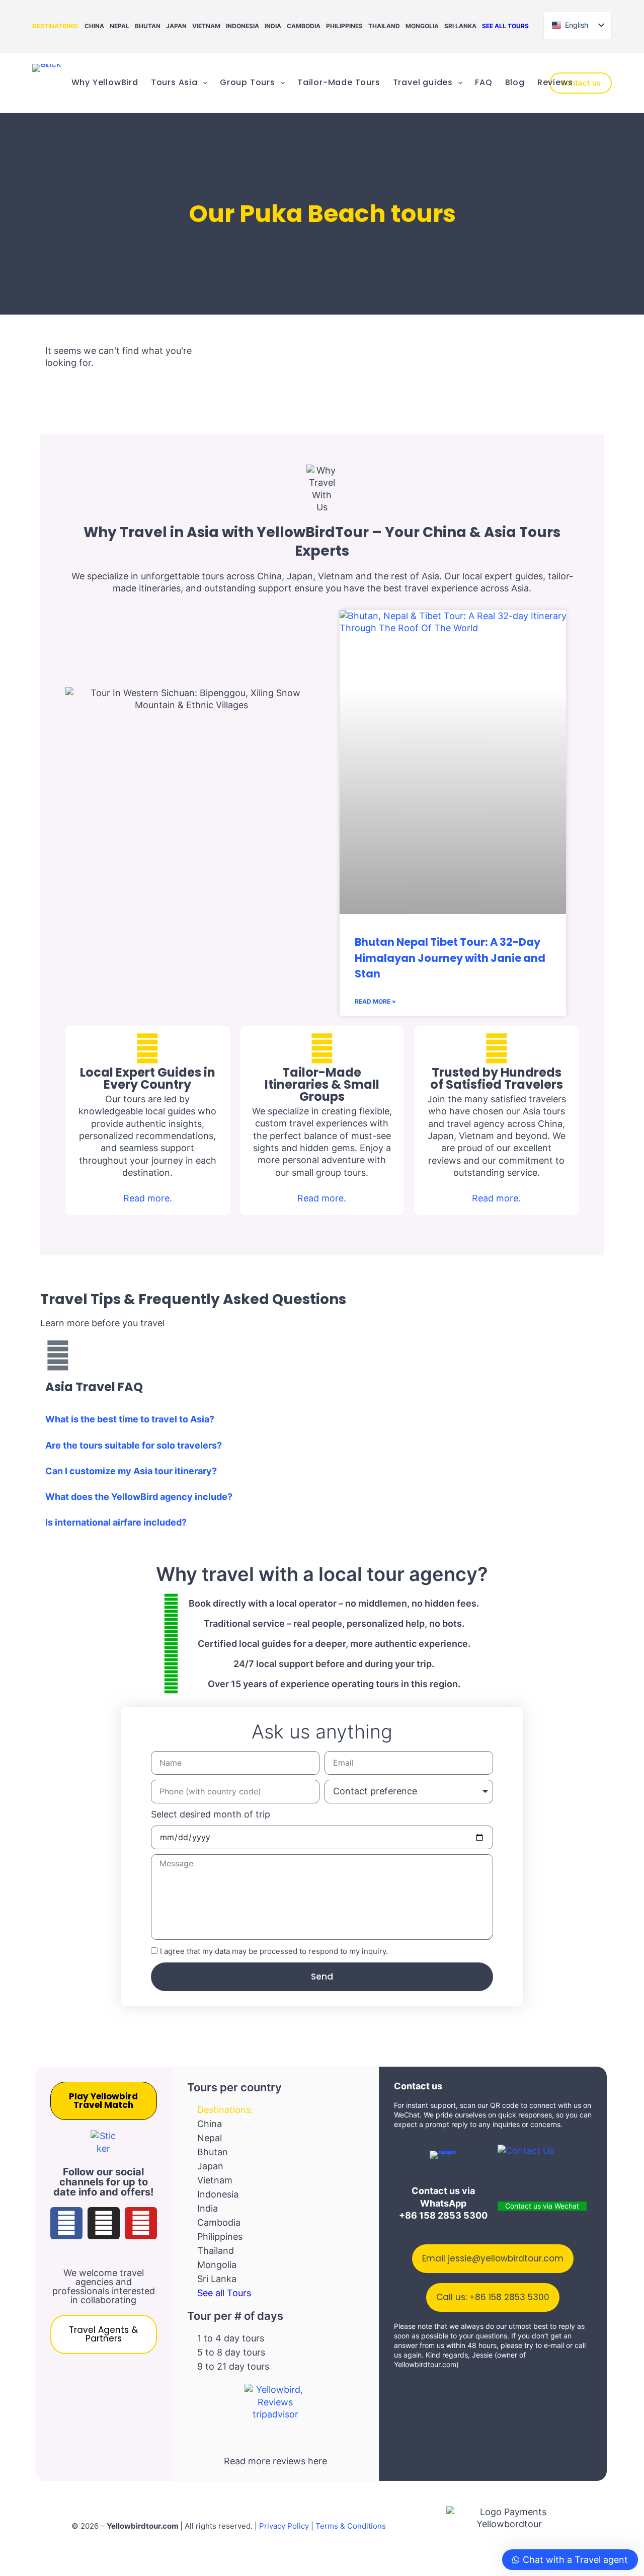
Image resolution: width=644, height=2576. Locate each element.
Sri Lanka (460, 26)
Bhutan (148, 26)
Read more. (148, 1198)
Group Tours (248, 82)
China (94, 26)
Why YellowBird (105, 82)
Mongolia (422, 26)
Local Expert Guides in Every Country (148, 1078)
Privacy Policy (284, 2526)
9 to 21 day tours (233, 2366)
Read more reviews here (275, 2461)
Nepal (119, 26)
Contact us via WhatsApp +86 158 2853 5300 (443, 2203)
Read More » (375, 1001)
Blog (515, 82)
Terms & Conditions (351, 2526)
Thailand (384, 26)
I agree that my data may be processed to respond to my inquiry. (274, 1951)
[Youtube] (141, 2223)
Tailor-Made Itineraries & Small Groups (322, 1084)
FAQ (484, 82)
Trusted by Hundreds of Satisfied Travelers (497, 1078)
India (273, 26)
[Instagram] (104, 2223)
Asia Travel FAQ (94, 1387)
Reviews (555, 82)
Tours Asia (174, 82)
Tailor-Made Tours (339, 82)
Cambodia (304, 26)
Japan (176, 26)
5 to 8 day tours (231, 2352)
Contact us (581, 83)
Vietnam (206, 26)
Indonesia (243, 26)
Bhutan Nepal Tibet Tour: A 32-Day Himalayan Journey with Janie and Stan (450, 958)
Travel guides (423, 82)
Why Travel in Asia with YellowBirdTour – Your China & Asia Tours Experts (322, 541)
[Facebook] (66, 2223)
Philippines (344, 26)
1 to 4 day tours (231, 2338)
